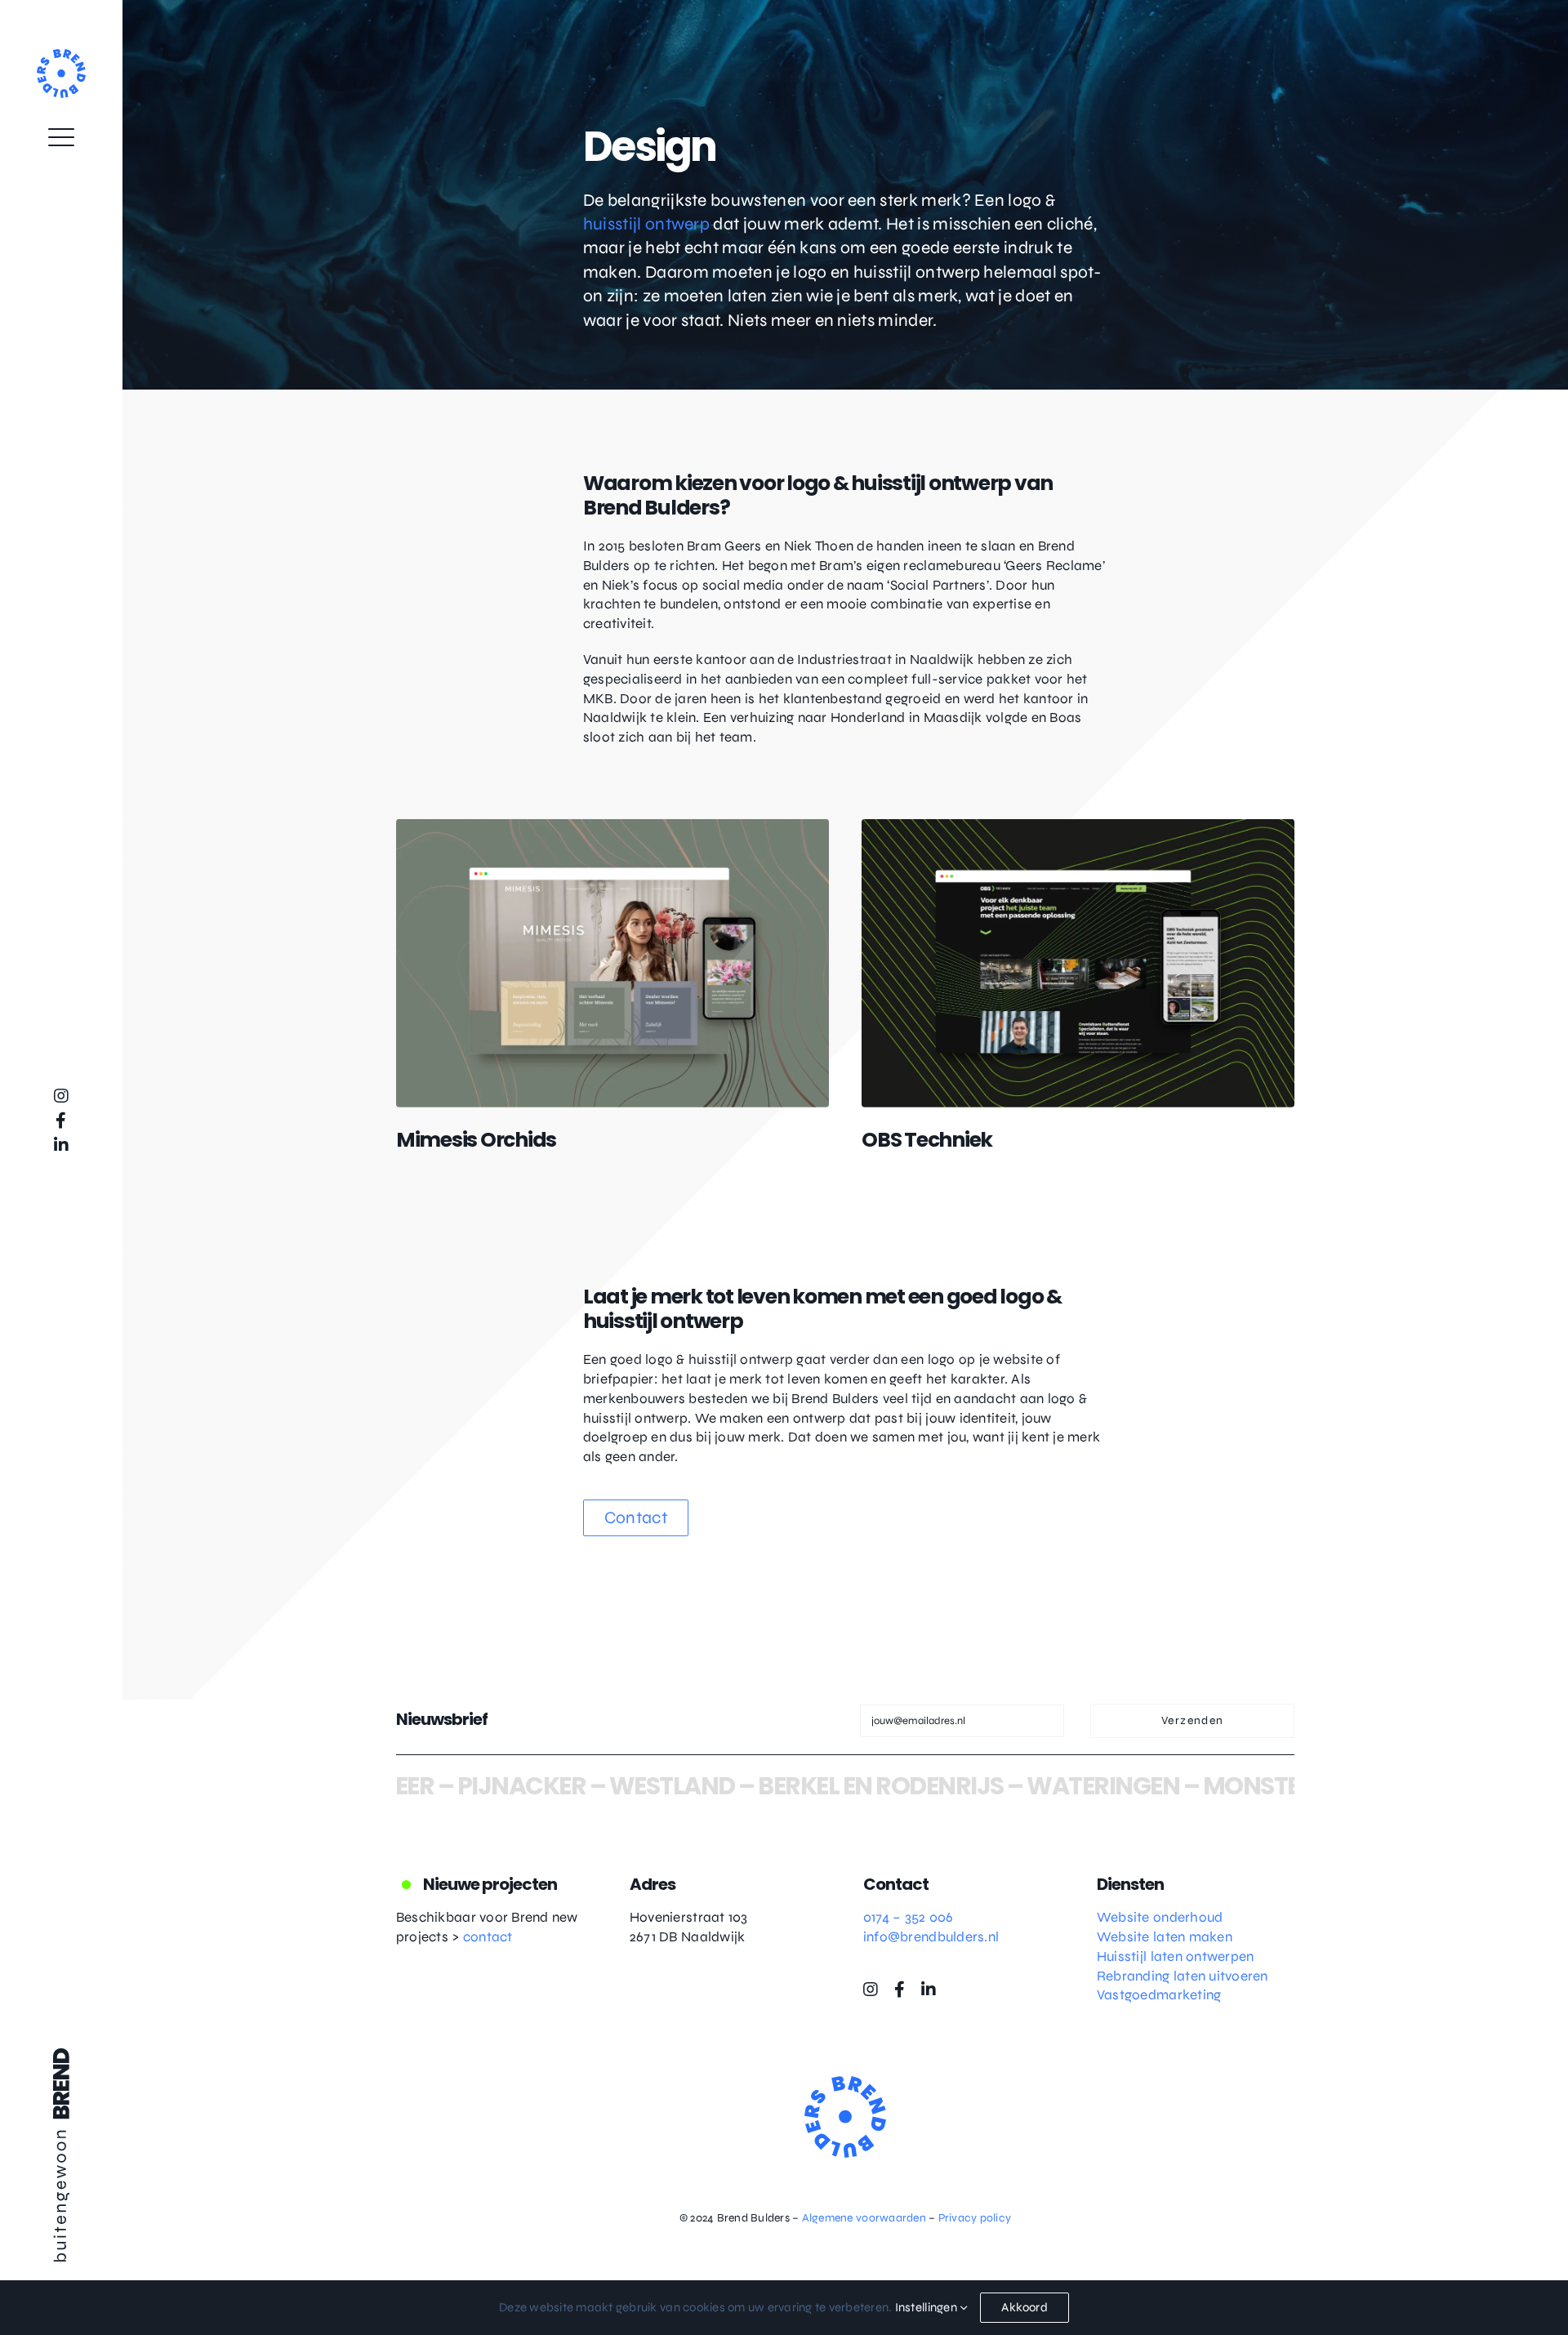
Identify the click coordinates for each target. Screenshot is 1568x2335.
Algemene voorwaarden (864, 2218)
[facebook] (61, 1121)
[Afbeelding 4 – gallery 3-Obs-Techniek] (1078, 826)
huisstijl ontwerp (646, 224)
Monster (1178, 1786)
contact (488, 1937)
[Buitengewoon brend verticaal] (61, 2055)
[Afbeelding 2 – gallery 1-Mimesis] (612, 826)
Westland (591, 1786)
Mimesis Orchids (476, 1140)
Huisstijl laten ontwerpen (1175, 1956)
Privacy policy (975, 2218)
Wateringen (1023, 1786)
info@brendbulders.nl (931, 1937)
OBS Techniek (927, 1140)
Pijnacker (441, 1786)
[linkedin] (61, 1145)
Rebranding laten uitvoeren (1183, 1976)
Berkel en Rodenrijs (801, 1786)
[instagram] (61, 1096)
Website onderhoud (1160, 1917)
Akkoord (1025, 2307)
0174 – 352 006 (909, 1917)
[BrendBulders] (61, 56)
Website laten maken (1165, 1937)
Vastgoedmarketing (1159, 1995)
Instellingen (927, 2307)
